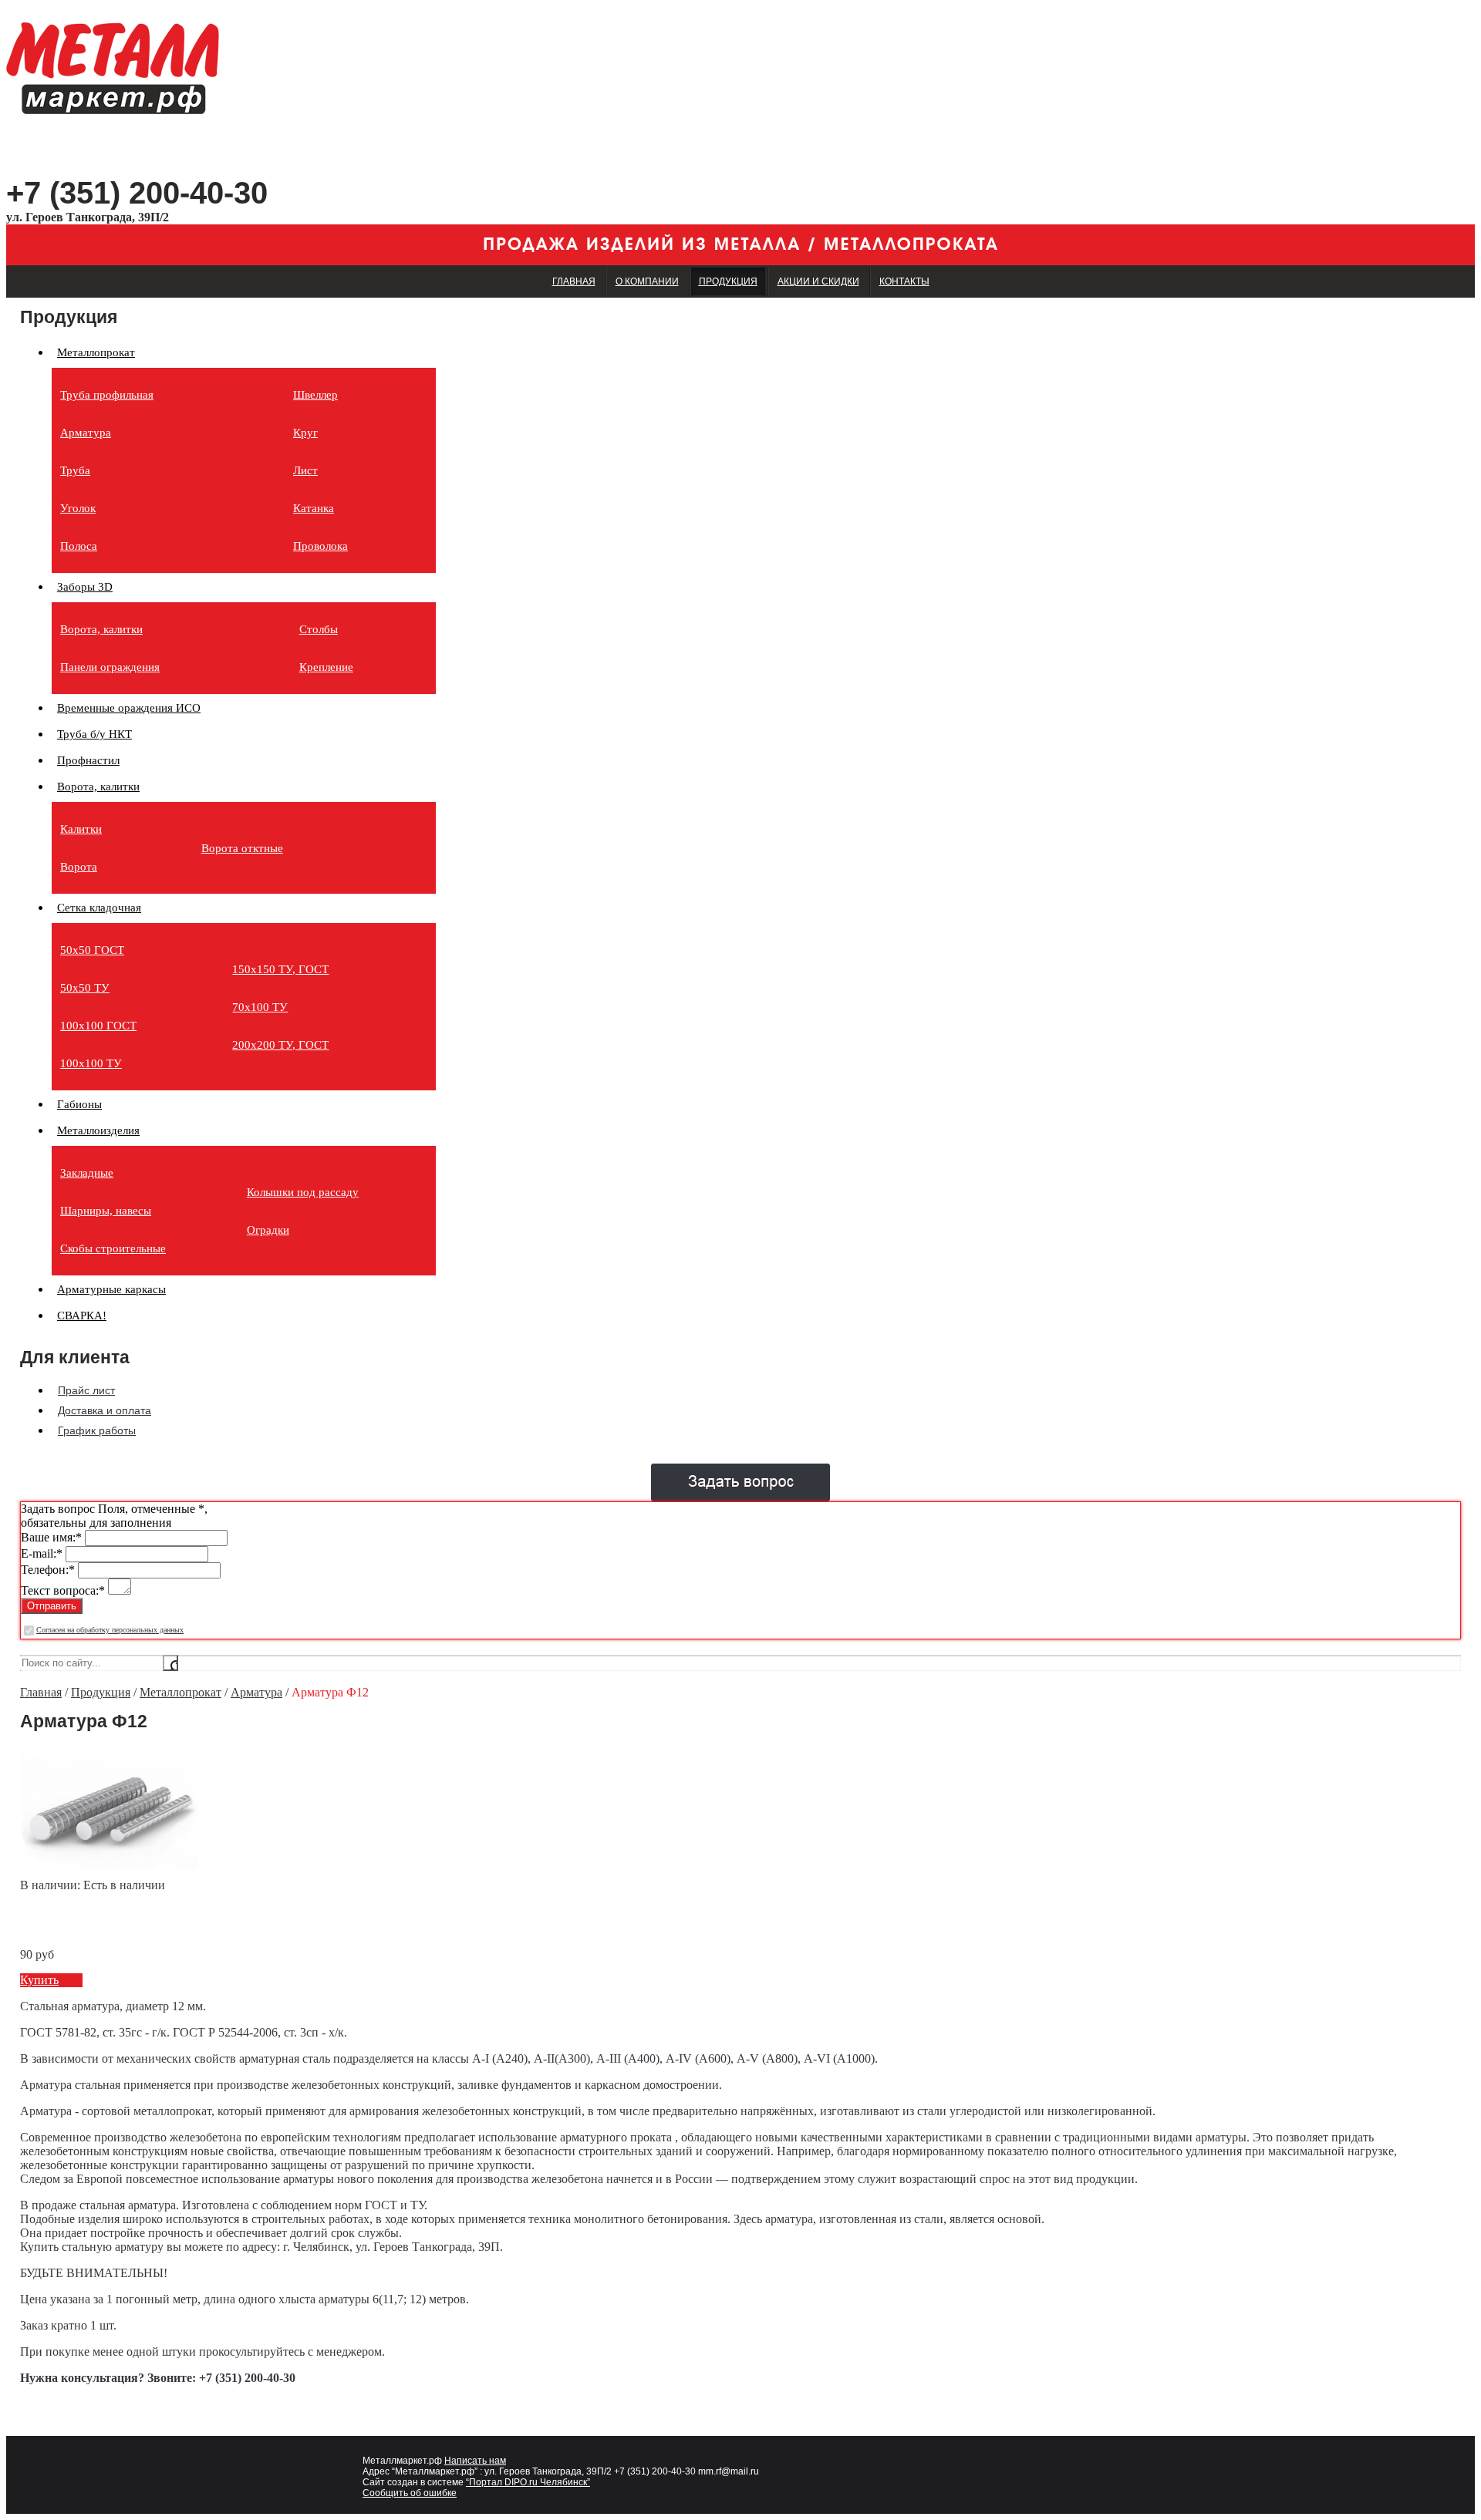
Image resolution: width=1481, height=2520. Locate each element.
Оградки (268, 1230)
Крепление (326, 667)
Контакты (904, 281)
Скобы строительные (113, 1248)
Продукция (728, 281)
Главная (574, 281)
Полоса (79, 546)
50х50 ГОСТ (92, 950)
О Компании (647, 281)
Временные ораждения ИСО (129, 708)
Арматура (86, 433)
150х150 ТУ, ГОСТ (280, 969)
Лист (305, 470)
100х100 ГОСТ (98, 1026)
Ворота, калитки (101, 629)
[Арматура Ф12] (109, 1871)
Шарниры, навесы (106, 1211)
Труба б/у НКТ (94, 734)
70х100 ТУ (260, 1007)
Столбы (319, 629)
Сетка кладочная (99, 908)
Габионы (79, 1104)
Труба (75, 470)
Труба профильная (107, 395)
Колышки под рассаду (303, 1192)
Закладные (87, 1173)
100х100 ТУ (91, 1063)
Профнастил (88, 760)
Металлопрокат (96, 352)
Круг (305, 433)
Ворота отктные (242, 848)
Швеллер (315, 395)
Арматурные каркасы (111, 1289)
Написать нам (475, 2461)
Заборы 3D (85, 587)
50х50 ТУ (85, 988)
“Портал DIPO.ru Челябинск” (528, 2482)
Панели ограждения (110, 667)
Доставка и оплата (105, 1410)
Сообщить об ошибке (410, 2493)
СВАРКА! (82, 1316)
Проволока (320, 546)
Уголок (78, 508)
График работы (97, 1430)
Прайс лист (86, 1390)
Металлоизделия (98, 1130)
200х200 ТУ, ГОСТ (280, 1045)
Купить (39, 1980)
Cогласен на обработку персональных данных (110, 1630)
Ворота (79, 867)
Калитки (81, 829)
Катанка (314, 508)
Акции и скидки (818, 281)
